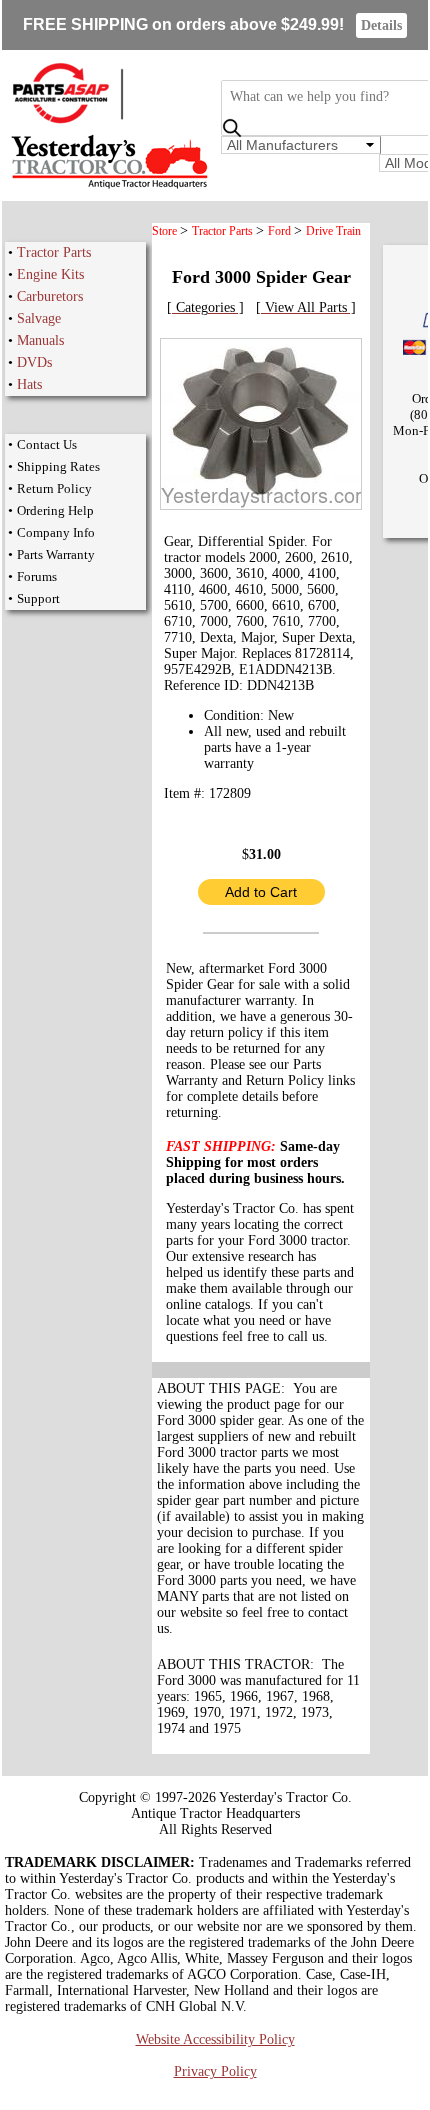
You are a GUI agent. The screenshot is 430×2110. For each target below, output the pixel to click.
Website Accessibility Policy (215, 2039)
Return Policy (54, 488)
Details (381, 25)
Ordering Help (55, 510)
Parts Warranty (56, 554)
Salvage (39, 318)
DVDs (34, 362)
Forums (37, 576)
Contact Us (47, 444)
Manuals (40, 340)
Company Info (56, 532)
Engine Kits (50, 274)
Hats (29, 384)
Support (38, 598)
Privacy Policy (215, 2071)
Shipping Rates (58, 466)
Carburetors (50, 296)
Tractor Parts (54, 252)
